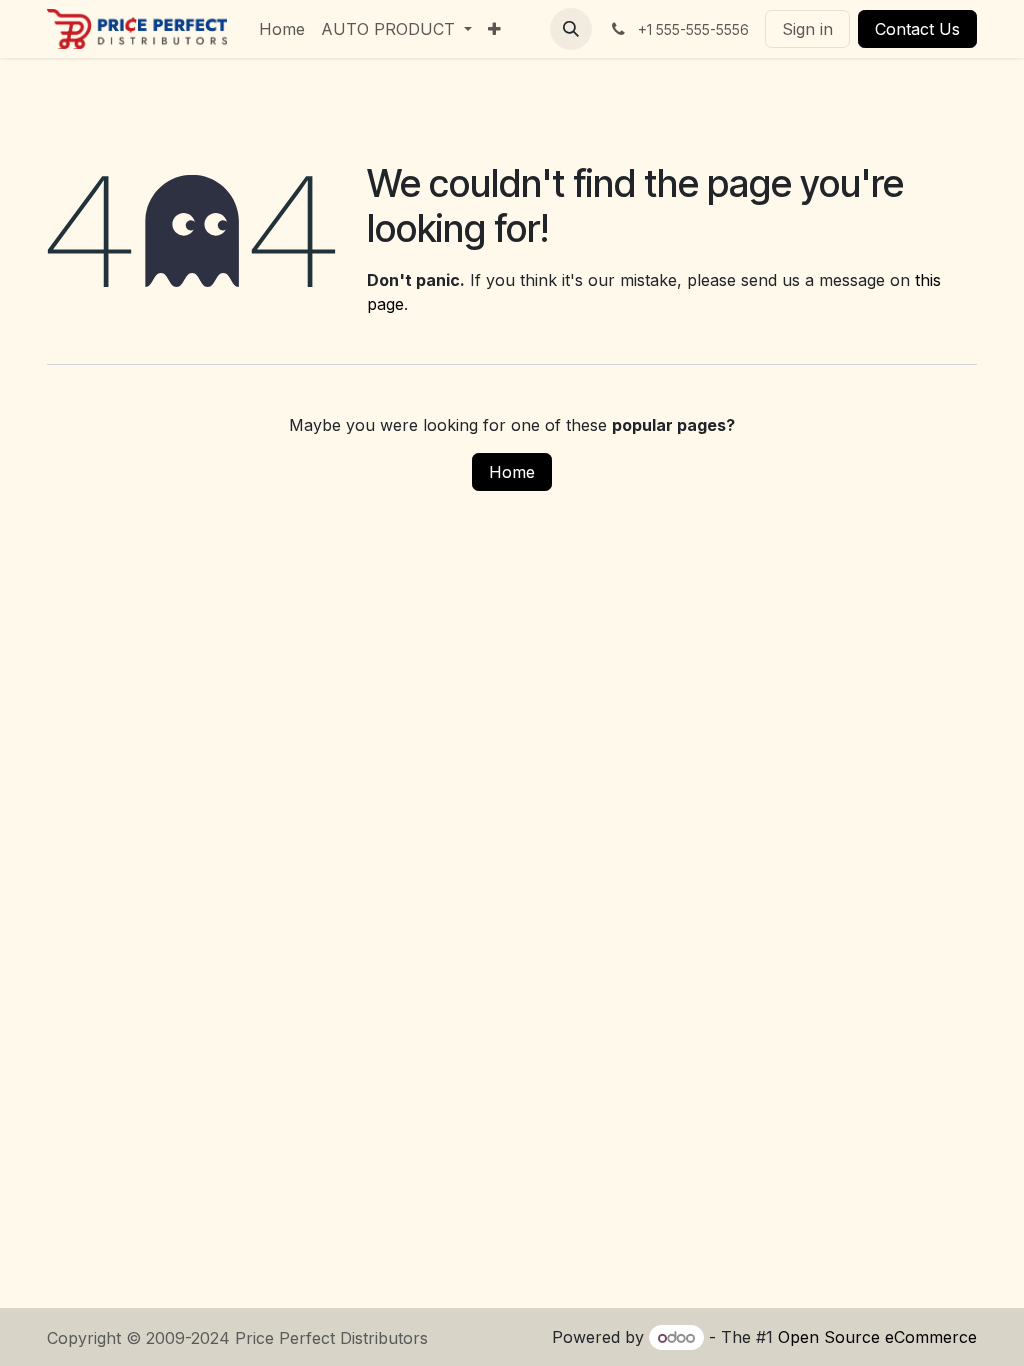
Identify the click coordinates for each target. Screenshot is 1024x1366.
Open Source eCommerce (877, 1337)
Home (512, 472)
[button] (571, 29)
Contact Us (917, 29)
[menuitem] (282, 29)
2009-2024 (190, 1338)
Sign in (807, 29)
